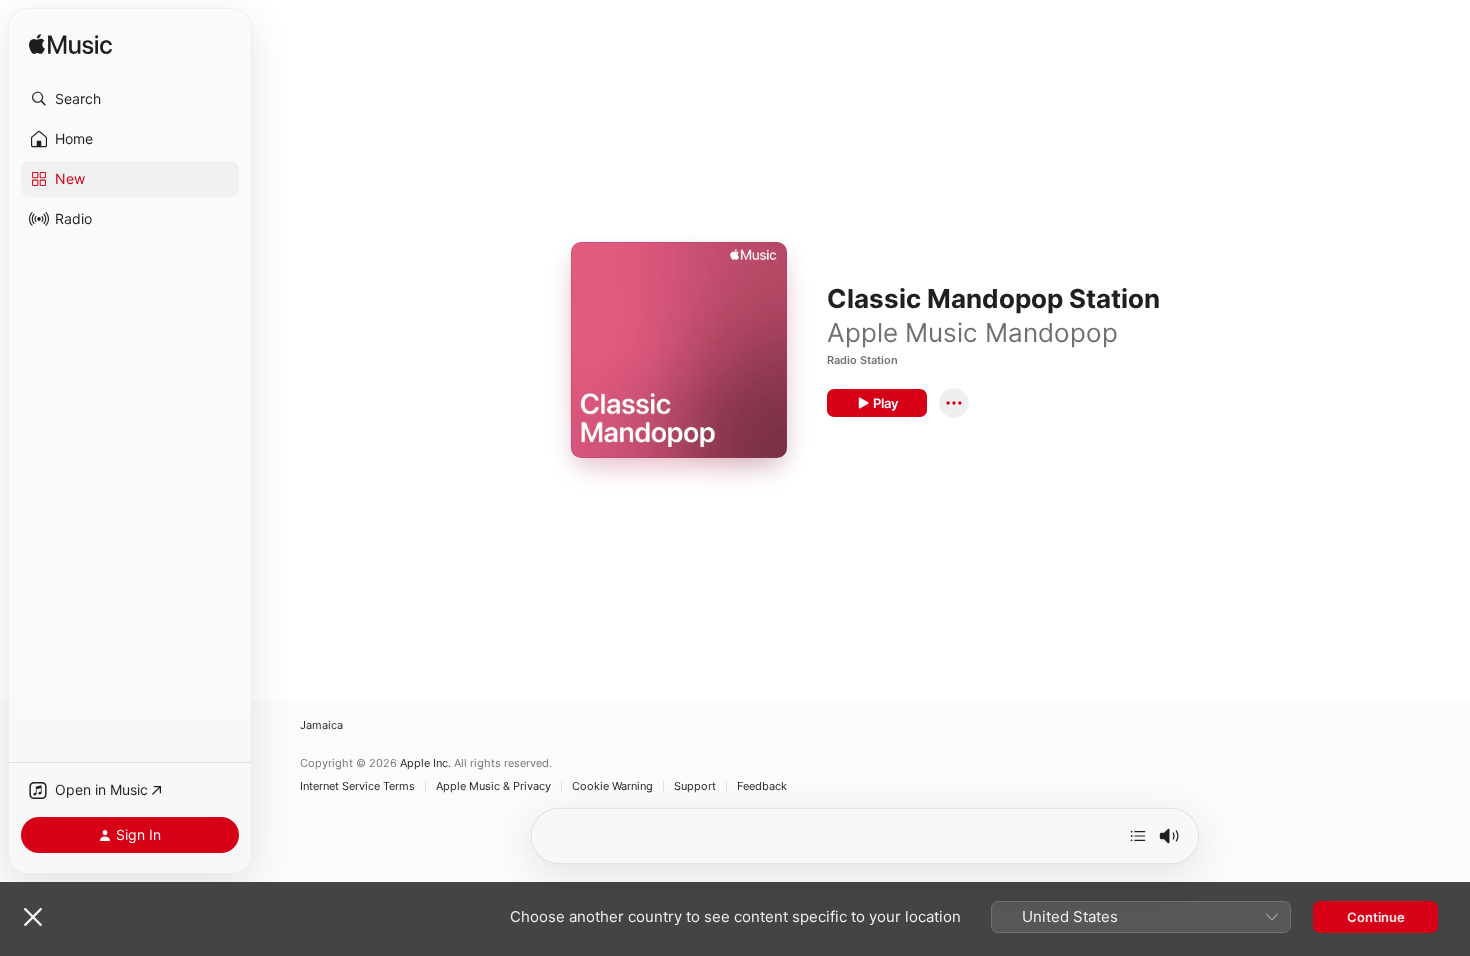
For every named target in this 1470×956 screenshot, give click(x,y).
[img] (70, 45)
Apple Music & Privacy (493, 786)
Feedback (762, 786)
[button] (130, 99)
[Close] (33, 917)
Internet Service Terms (357, 786)
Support (695, 786)
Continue (1376, 917)
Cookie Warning (612, 786)
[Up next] (1138, 836)
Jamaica (321, 725)
